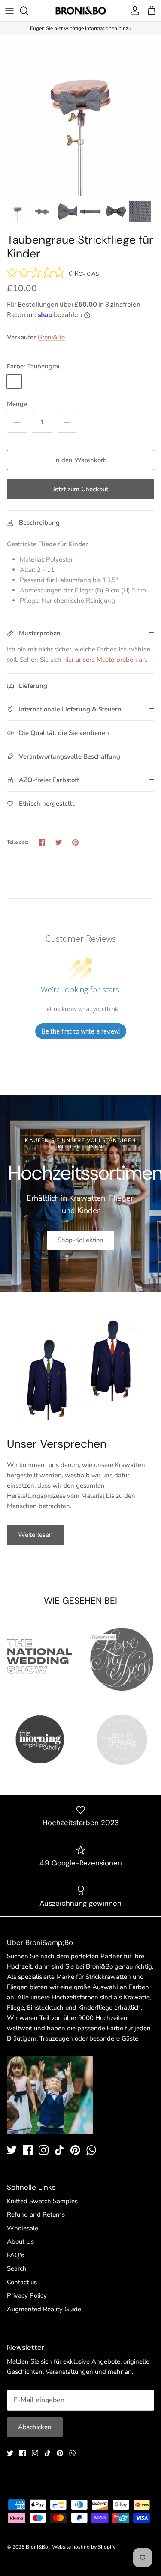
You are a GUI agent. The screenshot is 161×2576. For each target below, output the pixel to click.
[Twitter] (12, 2150)
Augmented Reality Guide (44, 2309)
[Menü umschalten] (9, 11)
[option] (80, 115)
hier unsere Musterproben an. (105, 660)
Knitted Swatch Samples (42, 2201)
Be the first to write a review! (81, 1031)
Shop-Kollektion (80, 1240)
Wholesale (23, 2228)
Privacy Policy (27, 2295)
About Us (20, 2241)
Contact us (22, 2282)
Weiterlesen (35, 1535)
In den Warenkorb (80, 460)
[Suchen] (28, 11)
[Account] (133, 11)
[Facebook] (28, 2150)
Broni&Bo (51, 337)
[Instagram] (44, 2150)
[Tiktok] (59, 2150)
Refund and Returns (36, 2214)
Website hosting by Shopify (84, 2547)
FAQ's (15, 2255)
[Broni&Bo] (81, 11)
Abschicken (35, 2427)
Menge (17, 404)
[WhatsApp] (91, 2150)
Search (17, 2268)
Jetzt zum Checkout (80, 489)
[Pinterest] (75, 2150)
